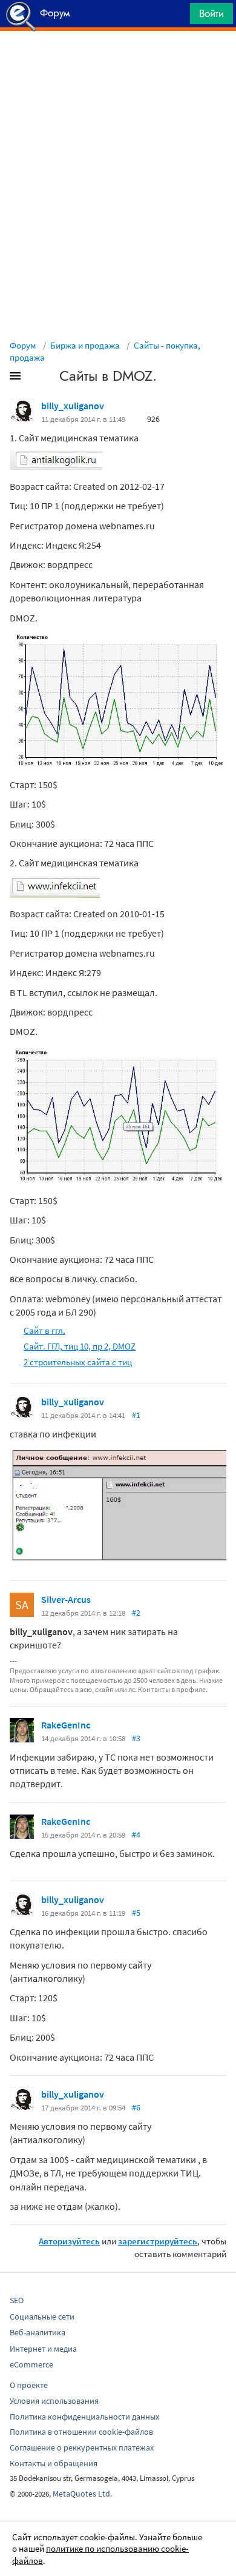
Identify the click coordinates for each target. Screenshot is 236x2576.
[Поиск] (177, 17)
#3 (136, 1738)
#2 (136, 1613)
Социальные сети (42, 2317)
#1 (136, 1415)
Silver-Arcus (66, 1599)
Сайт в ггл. (44, 1330)
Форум (23, 345)
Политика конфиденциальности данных (84, 2417)
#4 (136, 1835)
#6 (136, 2107)
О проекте (29, 2385)
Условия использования (54, 2401)
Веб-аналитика (38, 2332)
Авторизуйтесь (69, 2241)
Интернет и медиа (43, 2349)
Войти (211, 13)
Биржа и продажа (85, 345)
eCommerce (31, 2364)
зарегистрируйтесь (158, 2241)
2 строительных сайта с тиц (78, 1362)
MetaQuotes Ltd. (82, 2494)
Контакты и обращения (54, 2463)
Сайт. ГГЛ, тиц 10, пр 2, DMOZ (80, 1346)
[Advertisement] (118, 61)
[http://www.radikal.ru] (56, 466)
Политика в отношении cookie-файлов (81, 2432)
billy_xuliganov (73, 406)
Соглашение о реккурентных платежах (82, 2447)
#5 (136, 1913)
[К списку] (35, 378)
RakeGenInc (66, 1725)
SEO (17, 2300)
